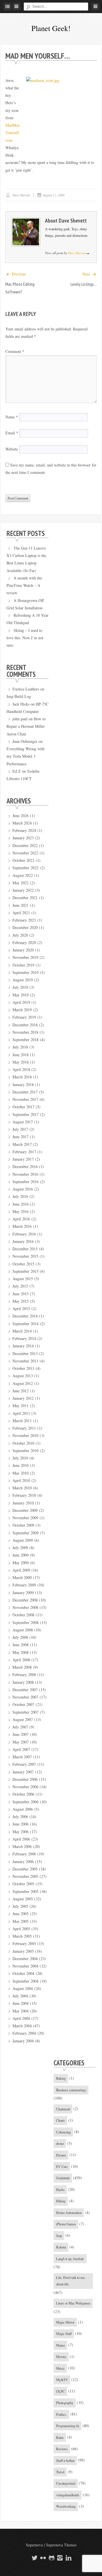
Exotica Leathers (26, 689)
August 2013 (23, 1376)
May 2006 (21, 1832)
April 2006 (21, 1839)
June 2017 (21, 1137)
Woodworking (66, 2506)
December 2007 (25, 1690)
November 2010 (25, 1435)
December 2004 (25, 1959)
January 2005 (23, 1951)
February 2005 (24, 1943)
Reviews (62, 2449)
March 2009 (22, 1577)
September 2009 (25, 1533)
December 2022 (25, 845)
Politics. (61, 2414)
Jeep (59, 2236)
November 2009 (25, 1518)
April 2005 (21, 1929)
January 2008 (23, 1682)
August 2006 (23, 1809)
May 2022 (21, 883)
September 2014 (25, 1324)
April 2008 (21, 1660)
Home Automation (69, 2213)
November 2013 (25, 1361)
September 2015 (25, 1271)
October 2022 (23, 860)
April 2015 (21, 1308)
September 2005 (25, 1891)
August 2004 (23, 1988)
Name (12, 417)
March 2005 (22, 1936)
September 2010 (25, 1451)
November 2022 (25, 853)
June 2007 (21, 1734)
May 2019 (21, 995)
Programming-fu (68, 2426)
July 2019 (20, 987)
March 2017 (22, 1144)
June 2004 (21, 2003)
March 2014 (22, 1331)
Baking (61, 2078)
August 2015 (23, 1279)
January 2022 (23, 890)
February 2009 (24, 1585)
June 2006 (21, 1824)
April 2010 (21, 1480)
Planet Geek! (51, 28)
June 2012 (21, 1391)
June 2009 (21, 1555)
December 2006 (25, 1779)
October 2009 (23, 1525)
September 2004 (25, 1981)
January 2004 (23, 2041)
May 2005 (21, 1921)
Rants (60, 2437)
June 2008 (21, 1645)
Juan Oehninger (25, 741)
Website (12, 449)
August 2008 (23, 1630)
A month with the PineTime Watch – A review (24, 585)
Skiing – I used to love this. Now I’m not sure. (25, 638)
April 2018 (21, 1069)
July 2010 (20, 1458)
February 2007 (24, 1764)
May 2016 (21, 1211)
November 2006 (25, 1787)
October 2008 (23, 1615)
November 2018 (25, 1032)
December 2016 (25, 1166)
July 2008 (20, 1637)
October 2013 (23, 1368)
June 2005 (21, 1914)
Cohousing (63, 2132)
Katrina (61, 2247)
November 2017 (25, 1099)
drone (60, 2143)
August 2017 (23, 1122)
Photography (65, 2403)
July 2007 (20, 1727)
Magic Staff (64, 2334)
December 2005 (25, 1869)
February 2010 (24, 1495)
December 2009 (25, 1510)
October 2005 (23, 1884)
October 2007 (23, 1704)
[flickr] (42, 2558)
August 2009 (23, 1540)
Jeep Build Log (19, 696)
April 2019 (21, 1002)
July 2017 (20, 1129)
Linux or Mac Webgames (73, 2303)
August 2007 (23, 1719)
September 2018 (25, 1040)
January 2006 (23, 1861)
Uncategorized (66, 2483)
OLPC (60, 2391)
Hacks (60, 2190)
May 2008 (21, 1652)
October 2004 (23, 1973)
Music (60, 2368)
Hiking (61, 2201)
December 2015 (25, 1249)
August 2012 (23, 1383)
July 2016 (20, 1196)
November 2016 (25, 1174)
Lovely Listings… (84, 284)
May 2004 (21, 2011)
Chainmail (63, 2109)
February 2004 (24, 2033)
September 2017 (25, 1114)
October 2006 (23, 1794)
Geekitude (63, 2178)
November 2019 (25, 957)
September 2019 (25, 972)
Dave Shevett (21, 195)
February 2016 (24, 1234)
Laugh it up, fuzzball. (70, 2259)
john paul (20, 719)
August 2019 (23, 980)
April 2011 (21, 1413)
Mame (60, 2345)
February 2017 (24, 1152)
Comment (15, 351)
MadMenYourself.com (13, 133)
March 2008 (22, 1667)
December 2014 (25, 1316)
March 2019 (22, 1010)
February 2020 (24, 942)
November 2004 (25, 1966)
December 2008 (25, 1600)
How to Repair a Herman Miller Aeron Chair (26, 726)
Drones (61, 2155)
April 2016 (21, 1219)
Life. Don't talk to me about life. (70, 2281)
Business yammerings (71, 2090)
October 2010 (23, 1443)
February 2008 (24, 1674)
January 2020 (23, 950)
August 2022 (23, 875)
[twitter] (34, 2558)
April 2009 (21, 1570)
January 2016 (23, 1241)
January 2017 (23, 1159)
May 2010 (21, 1473)
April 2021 (21, 913)
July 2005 (20, 1906)
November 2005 (25, 1876)
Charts (60, 2120)
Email (12, 433)
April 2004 (21, 2018)
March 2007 (22, 1757)
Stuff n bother (65, 2460)
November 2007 (25, 1697)
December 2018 (25, 1025)
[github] (51, 2558)
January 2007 (23, 1772)
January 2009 (23, 1593)
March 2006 (22, 1846)
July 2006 (20, 1817)
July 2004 (20, 1996)
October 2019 (23, 965)
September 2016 (25, 1182)
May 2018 (21, 1062)
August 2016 (23, 1189)
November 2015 (25, 1256)
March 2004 (22, 2026)
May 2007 (21, 1742)
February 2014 (24, 1338)
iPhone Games (66, 2224)
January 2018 (23, 1085)
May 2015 (21, 1301)
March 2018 (22, 1077)
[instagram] (59, 2558)
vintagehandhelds (68, 2495)
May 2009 (21, 1563)
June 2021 (21, 905)
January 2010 (23, 1503)
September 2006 (25, 1802)
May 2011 (21, 1406)
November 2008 (25, 1607)
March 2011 (22, 1421)
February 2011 (24, 1428)
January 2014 (23, 1346)
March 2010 (22, 1488)
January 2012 (23, 1398)
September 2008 (25, 1622)
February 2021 (24, 920)
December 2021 (25, 898)
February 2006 (24, 1854)
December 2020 (25, 927)
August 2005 (23, 1899)
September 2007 (25, 1712)
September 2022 (25, 868)
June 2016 (21, 1204)
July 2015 (20, 1286)
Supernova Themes (61, 2545)
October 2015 (23, 1264)
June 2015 (21, 1294)
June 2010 (21, 1465)
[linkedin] (68, 2558)
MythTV (62, 2380)
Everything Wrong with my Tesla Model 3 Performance (25, 756)
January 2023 (23, 838)
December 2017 (25, 1092)
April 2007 (21, 1749)
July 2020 (20, 935)
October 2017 (23, 1107)
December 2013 (25, 1353)
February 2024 (24, 830)
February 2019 (24, 1017)
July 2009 (20, 1548)
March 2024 (22, 823)
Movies (61, 2357)
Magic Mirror (65, 2322)
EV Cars (62, 2166)
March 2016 (22, 1226)
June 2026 (21, 816)
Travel (60, 2472)
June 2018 (21, 1055)
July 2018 (20, 1047)
